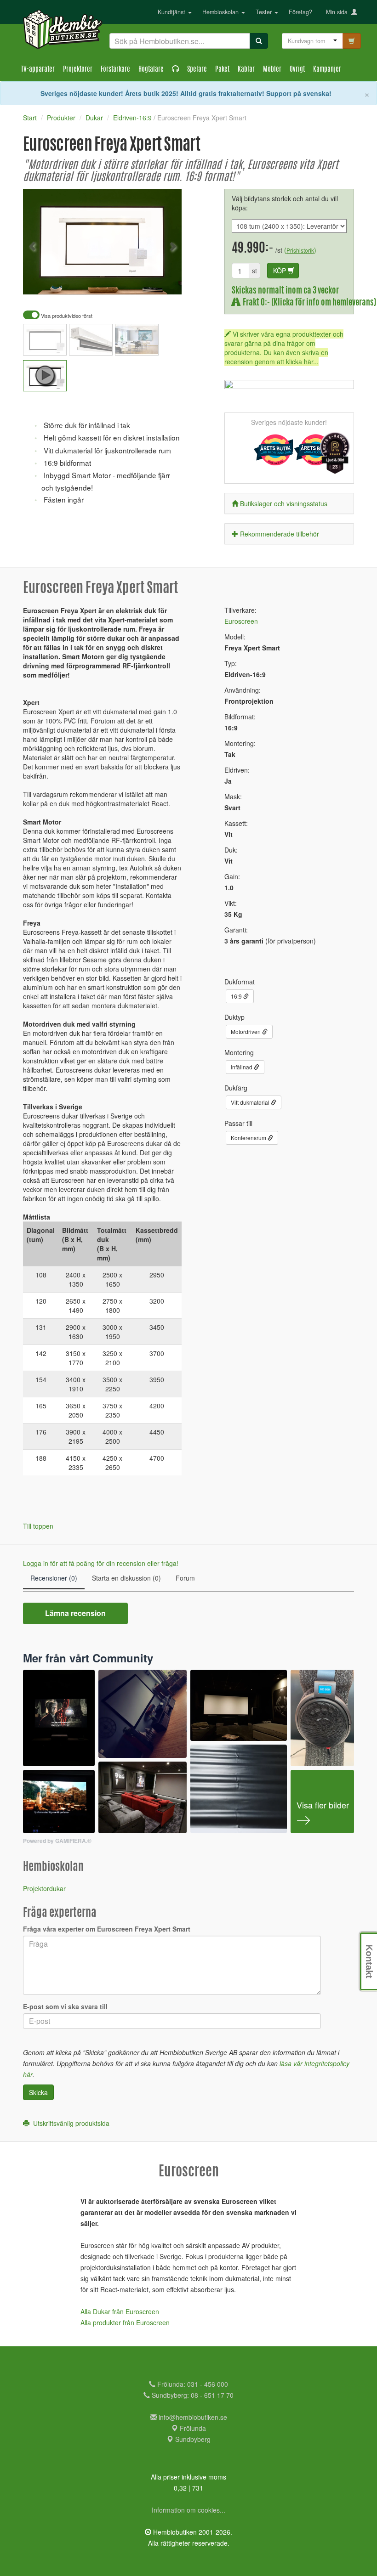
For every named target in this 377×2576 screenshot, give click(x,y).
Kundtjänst (172, 12)
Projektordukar (44, 1888)
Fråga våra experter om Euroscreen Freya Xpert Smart (107, 1929)
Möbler (272, 70)
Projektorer (78, 70)
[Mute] (113, 281)
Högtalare (151, 70)
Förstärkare (115, 70)
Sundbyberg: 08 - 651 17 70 (192, 2395)
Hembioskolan (221, 12)
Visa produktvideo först (66, 316)
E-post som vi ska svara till (65, 2006)
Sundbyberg (192, 2439)
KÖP (280, 271)
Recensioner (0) (54, 1578)
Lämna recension (75, 1613)
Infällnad (242, 1067)
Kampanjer (327, 70)
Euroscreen (241, 621)
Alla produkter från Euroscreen (125, 2322)
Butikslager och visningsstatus (284, 503)
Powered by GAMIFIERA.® (57, 1841)
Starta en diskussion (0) (126, 1578)
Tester (265, 12)
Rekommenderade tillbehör (280, 534)
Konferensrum (249, 1138)
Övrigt (297, 70)
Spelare (197, 70)
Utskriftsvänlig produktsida (69, 2123)
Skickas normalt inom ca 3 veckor (285, 291)
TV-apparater (38, 70)
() (300, 250)
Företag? (300, 12)
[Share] (146, 281)
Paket (222, 70)
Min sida (339, 12)
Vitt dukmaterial (251, 1102)
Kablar (246, 70)
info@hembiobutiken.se (193, 2417)
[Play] (40, 281)
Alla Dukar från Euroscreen (120, 2311)
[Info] (163, 281)
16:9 (237, 996)
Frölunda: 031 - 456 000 (192, 2384)
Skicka (38, 2092)
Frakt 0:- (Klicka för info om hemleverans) (308, 303)
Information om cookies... (188, 2510)
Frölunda (192, 2428)
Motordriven (246, 1031)
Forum (185, 1578)
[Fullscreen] (129, 281)
